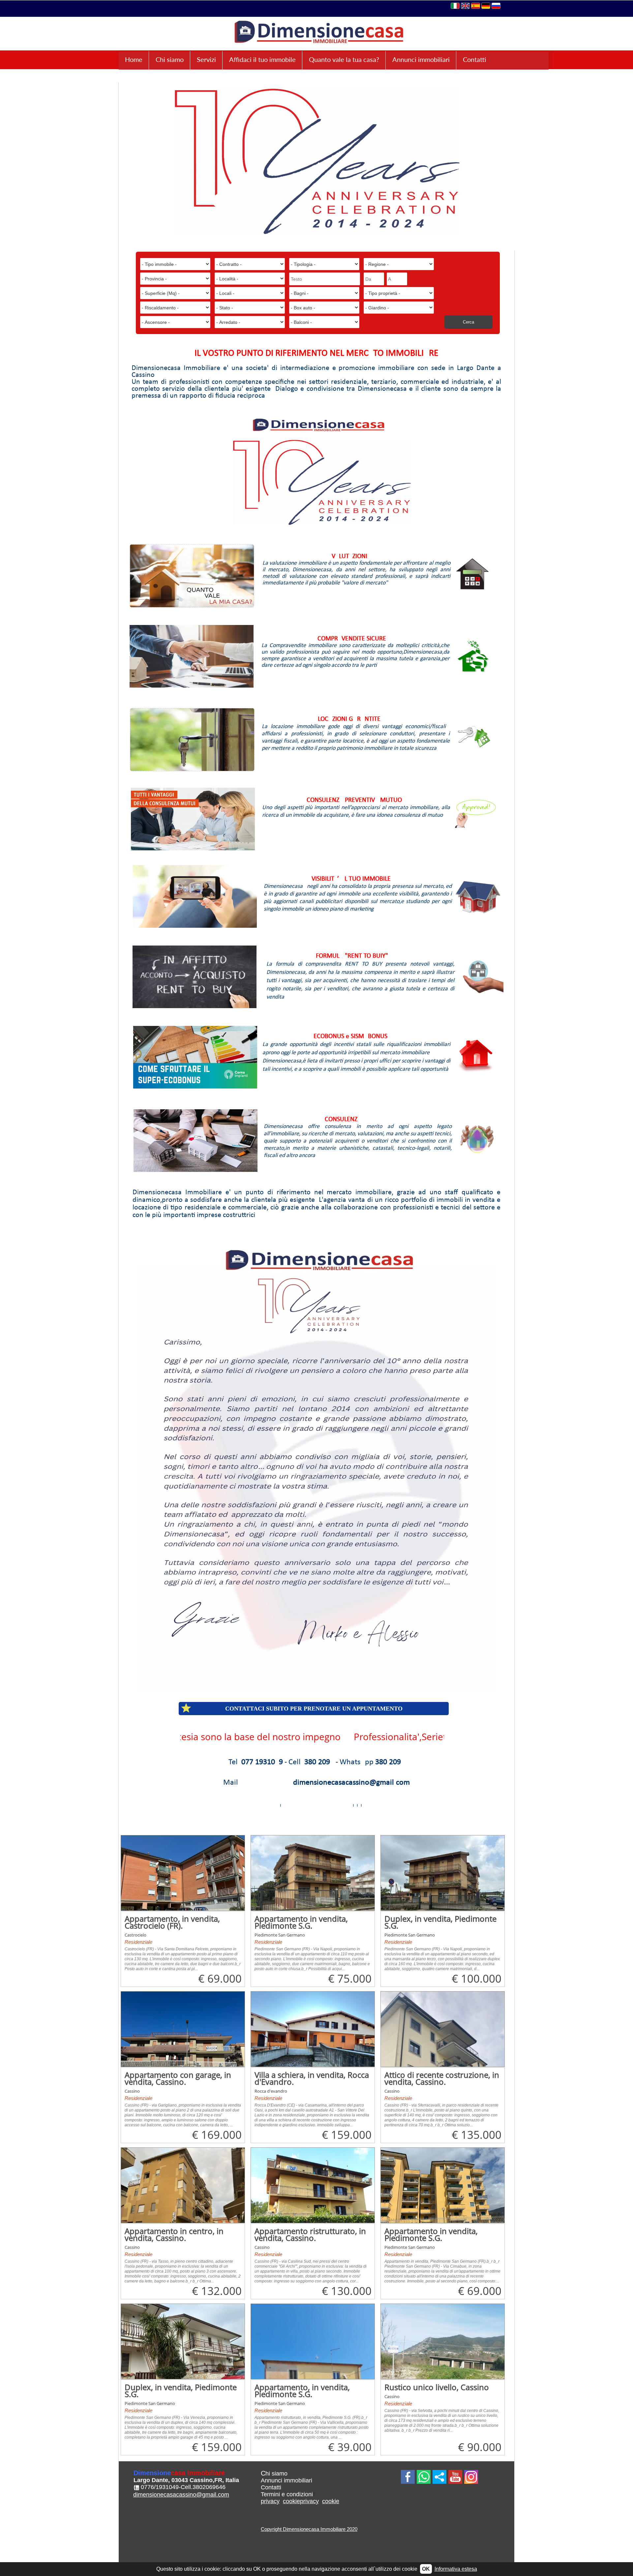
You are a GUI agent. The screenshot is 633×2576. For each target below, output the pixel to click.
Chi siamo (170, 59)
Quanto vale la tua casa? (344, 59)
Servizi (206, 59)
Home (134, 59)
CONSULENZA (343, 1119)
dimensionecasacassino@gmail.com (181, 2495)
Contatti (475, 59)
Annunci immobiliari (421, 59)
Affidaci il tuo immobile (262, 59)
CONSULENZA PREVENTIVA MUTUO (354, 800)
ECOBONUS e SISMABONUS (350, 1036)
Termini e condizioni (287, 2494)
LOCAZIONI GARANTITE (349, 719)
